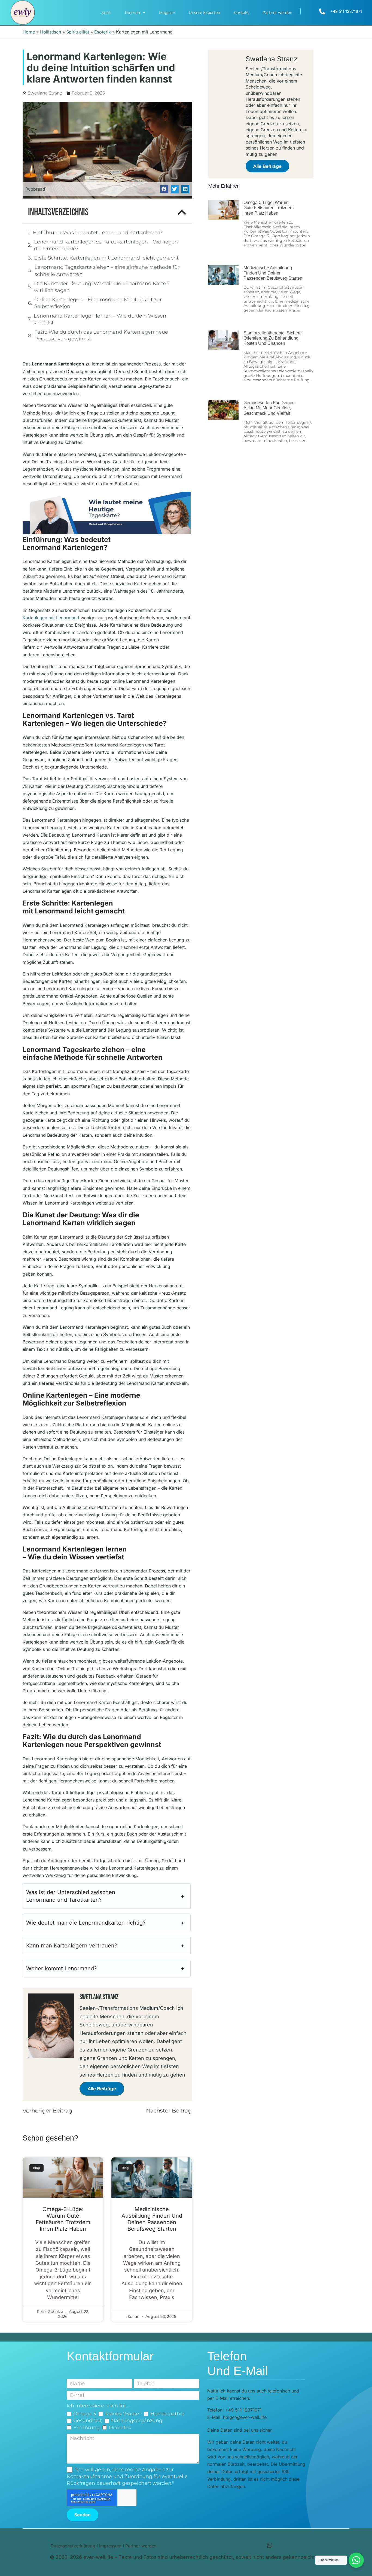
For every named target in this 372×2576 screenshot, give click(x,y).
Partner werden (277, 13)
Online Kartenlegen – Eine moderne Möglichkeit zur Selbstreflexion (98, 303)
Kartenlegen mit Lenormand (51, 618)
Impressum (110, 2546)
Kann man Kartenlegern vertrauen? (72, 1946)
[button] (164, 189)
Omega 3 (85, 2414)
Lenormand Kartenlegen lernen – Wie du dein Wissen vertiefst (100, 319)
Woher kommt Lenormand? (61, 1968)
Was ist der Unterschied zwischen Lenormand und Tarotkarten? (71, 1896)
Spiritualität (78, 32)
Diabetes (120, 2428)
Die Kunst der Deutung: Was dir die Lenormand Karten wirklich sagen (102, 287)
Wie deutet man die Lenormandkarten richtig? (86, 1923)
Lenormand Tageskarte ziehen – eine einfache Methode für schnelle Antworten (107, 271)
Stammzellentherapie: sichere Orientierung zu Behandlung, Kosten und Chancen (273, 338)
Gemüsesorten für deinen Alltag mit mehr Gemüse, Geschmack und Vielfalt (269, 408)
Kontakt (241, 13)
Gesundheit (88, 2420)
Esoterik (103, 32)
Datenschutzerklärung (73, 2546)
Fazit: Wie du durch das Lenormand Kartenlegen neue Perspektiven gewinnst (101, 335)
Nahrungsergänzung (137, 2420)
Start (106, 13)
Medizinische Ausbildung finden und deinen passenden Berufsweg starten (152, 2219)
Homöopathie (167, 2414)
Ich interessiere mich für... (98, 2406)
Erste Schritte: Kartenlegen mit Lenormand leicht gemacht (106, 258)
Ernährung (86, 2428)
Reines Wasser (123, 2414)
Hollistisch (51, 32)
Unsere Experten (204, 13)
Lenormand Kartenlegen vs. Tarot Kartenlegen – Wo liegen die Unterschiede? (106, 245)
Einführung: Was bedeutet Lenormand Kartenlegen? (98, 233)
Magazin (167, 13)
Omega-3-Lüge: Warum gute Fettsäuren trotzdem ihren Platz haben (63, 2219)
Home (29, 32)
